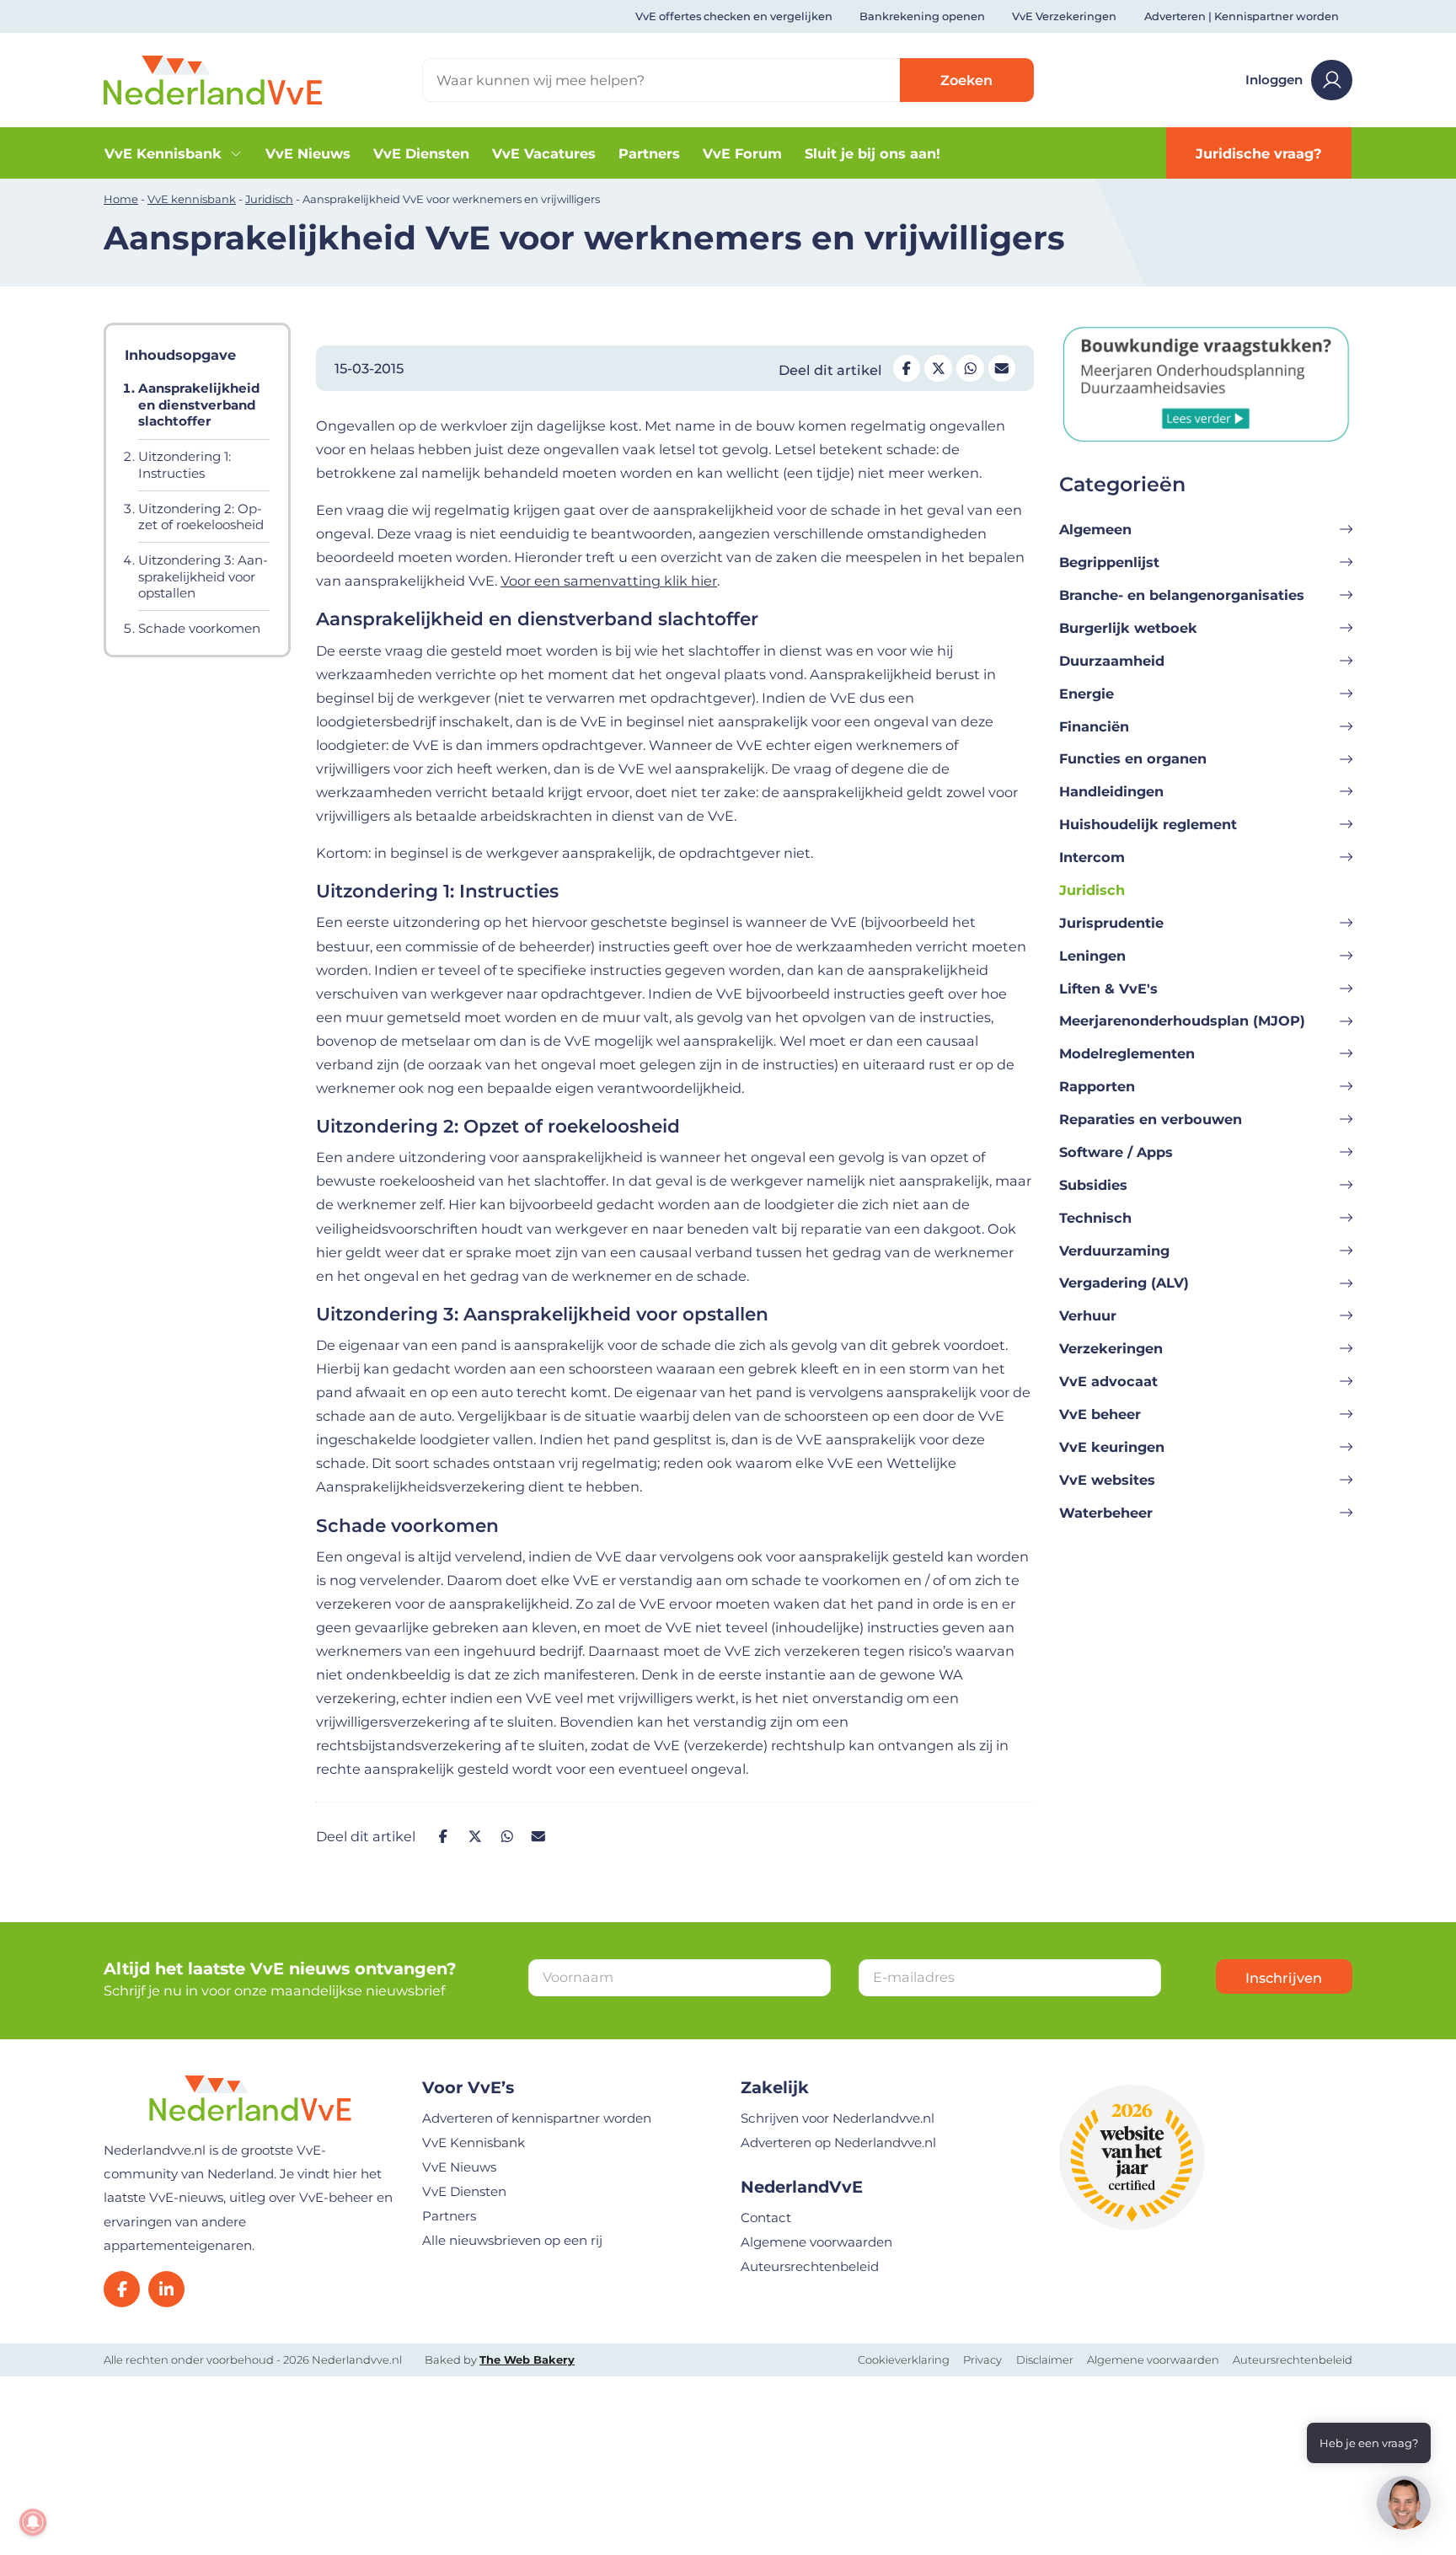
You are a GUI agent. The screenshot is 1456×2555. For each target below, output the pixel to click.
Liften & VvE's (1108, 988)
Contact (766, 2218)
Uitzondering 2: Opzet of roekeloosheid (201, 517)
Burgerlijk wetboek (1128, 628)
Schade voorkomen (199, 628)
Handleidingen (1111, 791)
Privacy (982, 2359)
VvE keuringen (1112, 1447)
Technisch (1095, 1218)
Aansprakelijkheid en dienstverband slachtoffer (199, 404)
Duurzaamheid (1112, 661)
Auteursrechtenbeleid (810, 2266)
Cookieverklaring (904, 2359)
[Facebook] (122, 2289)
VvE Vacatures (544, 153)
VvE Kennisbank (163, 153)
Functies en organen (1133, 758)
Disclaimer (1045, 2359)
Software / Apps (1116, 1152)
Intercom (1092, 857)
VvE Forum (742, 153)
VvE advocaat (1108, 1381)
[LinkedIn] (166, 2289)
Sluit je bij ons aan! (873, 153)
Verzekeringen (1111, 1348)
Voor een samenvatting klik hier (609, 581)
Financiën (1094, 726)
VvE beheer (1100, 1414)
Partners (649, 153)
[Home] (213, 78)
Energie (1087, 694)
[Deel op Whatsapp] (970, 368)
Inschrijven (1284, 1978)
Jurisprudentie (1111, 923)
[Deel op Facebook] (907, 368)
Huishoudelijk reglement (1148, 824)
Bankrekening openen (922, 16)
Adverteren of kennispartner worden (537, 2118)
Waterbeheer (1106, 1513)
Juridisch (269, 199)
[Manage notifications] (33, 2522)
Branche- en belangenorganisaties (1182, 595)
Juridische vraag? (1259, 153)
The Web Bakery (527, 2359)
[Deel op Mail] (1002, 368)
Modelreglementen (1127, 1053)
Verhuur (1088, 1315)
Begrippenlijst (1109, 562)
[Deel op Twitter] (938, 368)
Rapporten (1097, 1086)
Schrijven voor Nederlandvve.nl (838, 2118)
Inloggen (1274, 80)
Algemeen (1095, 529)
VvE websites (1107, 1480)
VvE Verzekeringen (1064, 16)
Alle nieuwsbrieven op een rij (512, 2240)
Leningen (1092, 956)
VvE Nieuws (308, 153)
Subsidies (1093, 1185)
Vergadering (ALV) (1124, 1283)
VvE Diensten (421, 153)
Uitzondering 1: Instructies (185, 464)
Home (121, 199)
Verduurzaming (1114, 1251)
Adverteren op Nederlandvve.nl (838, 2143)
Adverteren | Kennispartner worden (1242, 16)
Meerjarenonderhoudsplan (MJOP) (1182, 1020)
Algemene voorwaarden (816, 2242)
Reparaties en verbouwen (1151, 1119)
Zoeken (966, 80)
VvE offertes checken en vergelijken (734, 16)
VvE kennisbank (192, 199)
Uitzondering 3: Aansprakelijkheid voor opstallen (203, 576)
